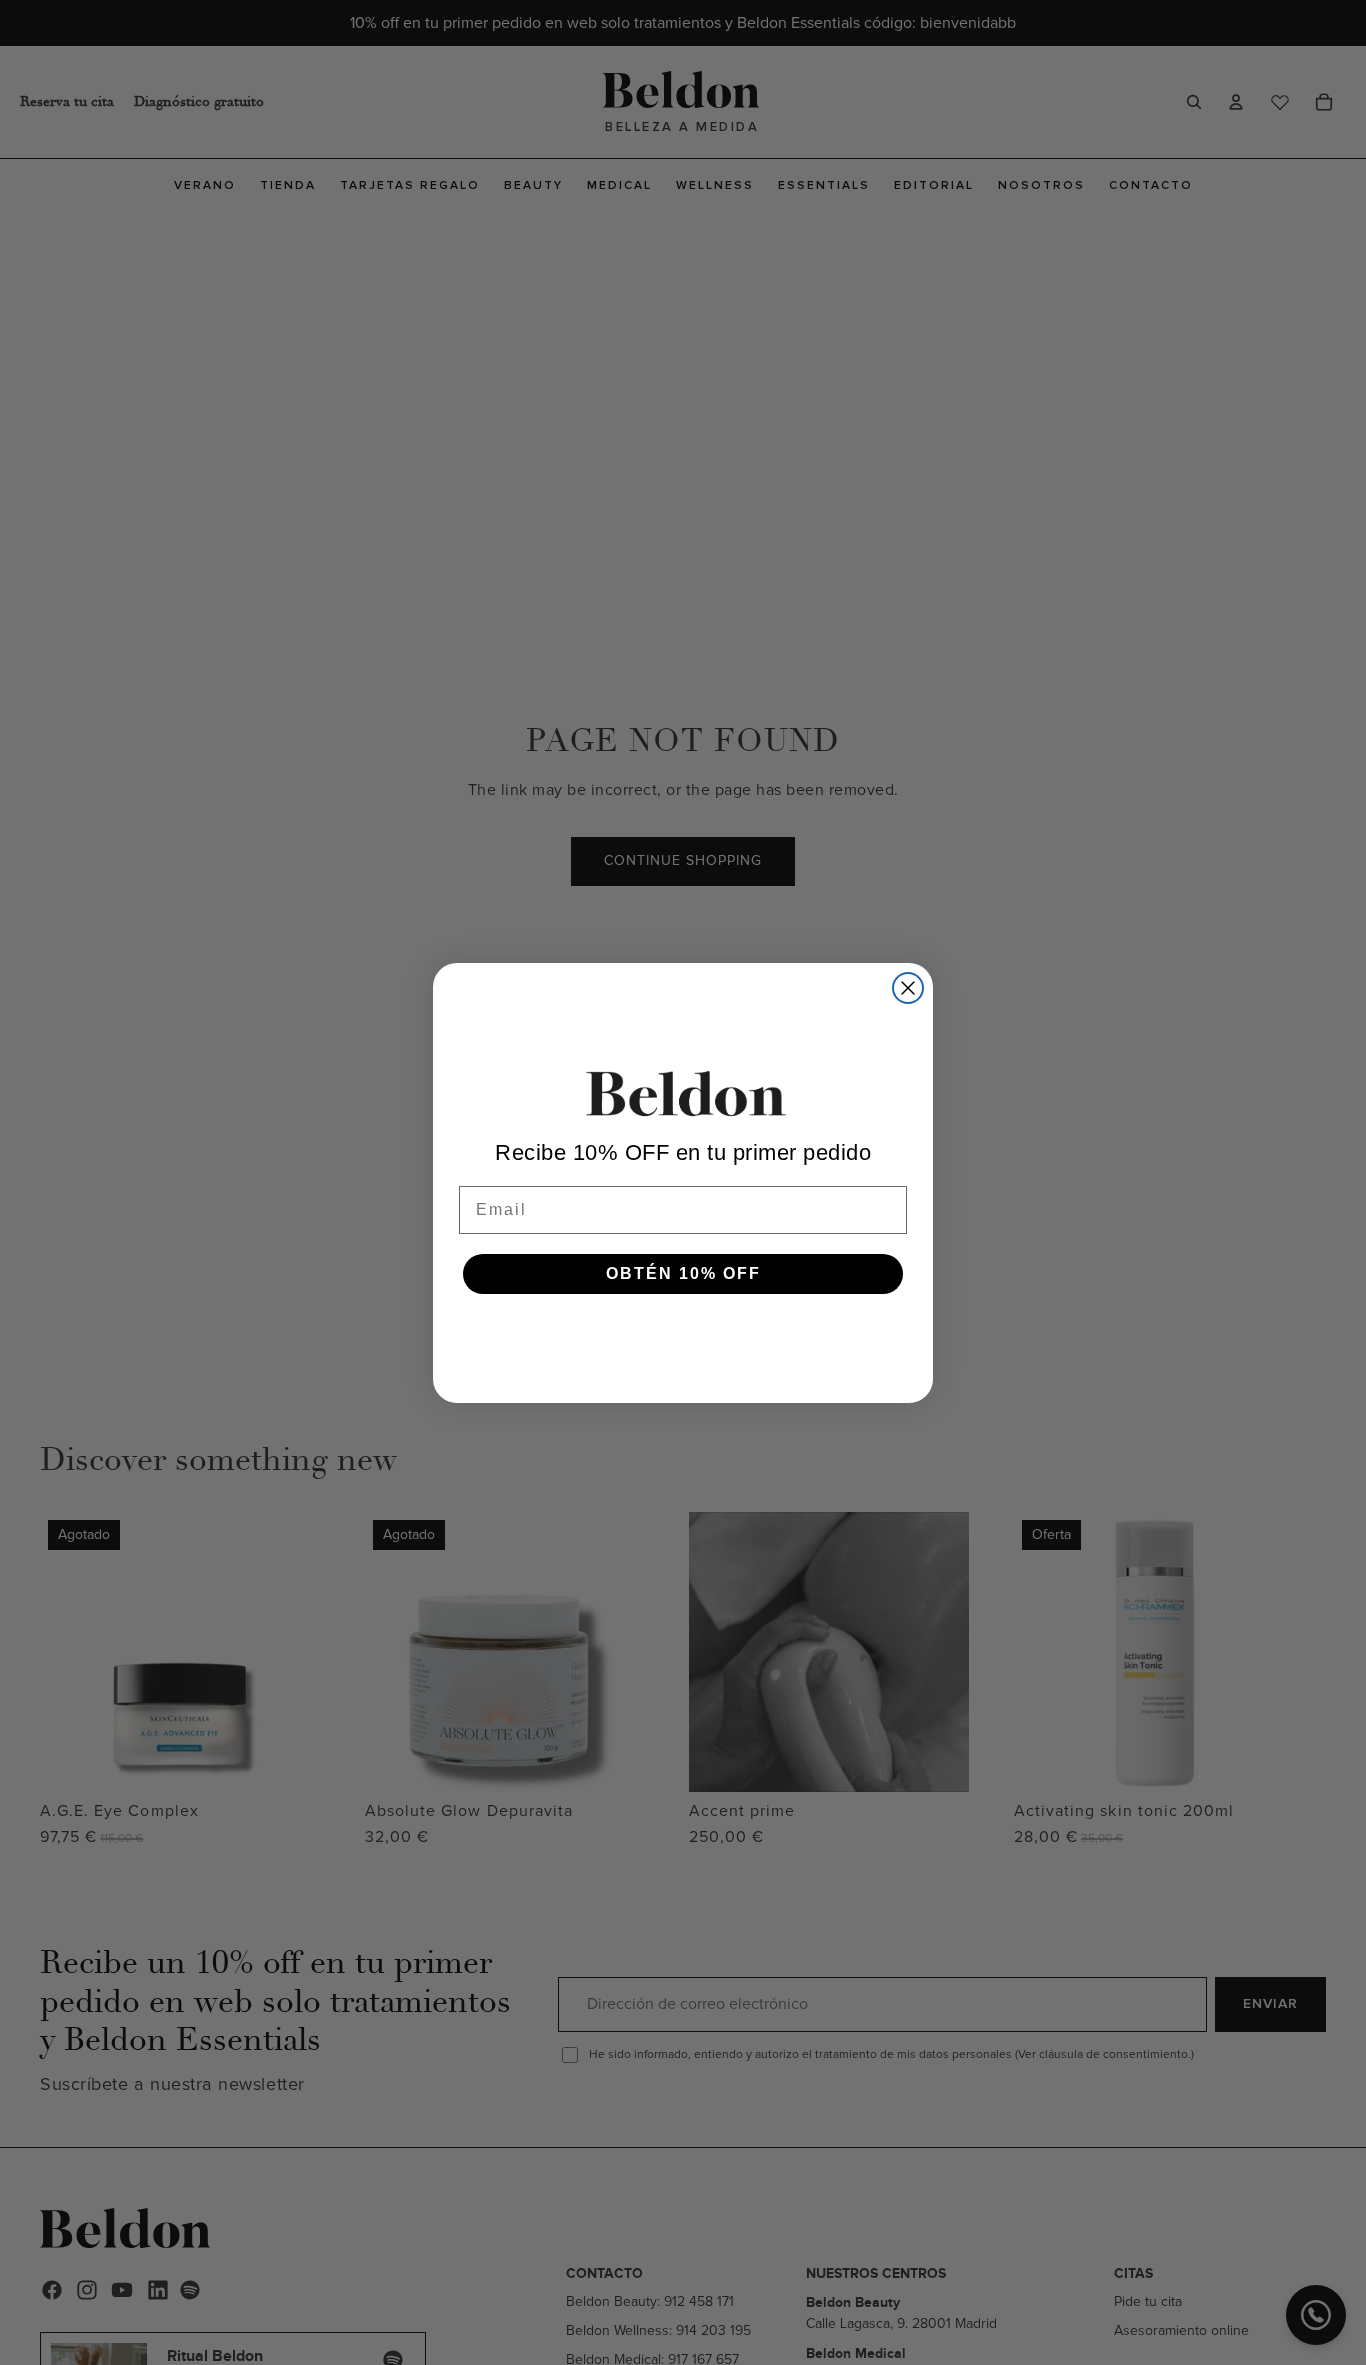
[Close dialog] (908, 988)
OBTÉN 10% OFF (683, 1273)
